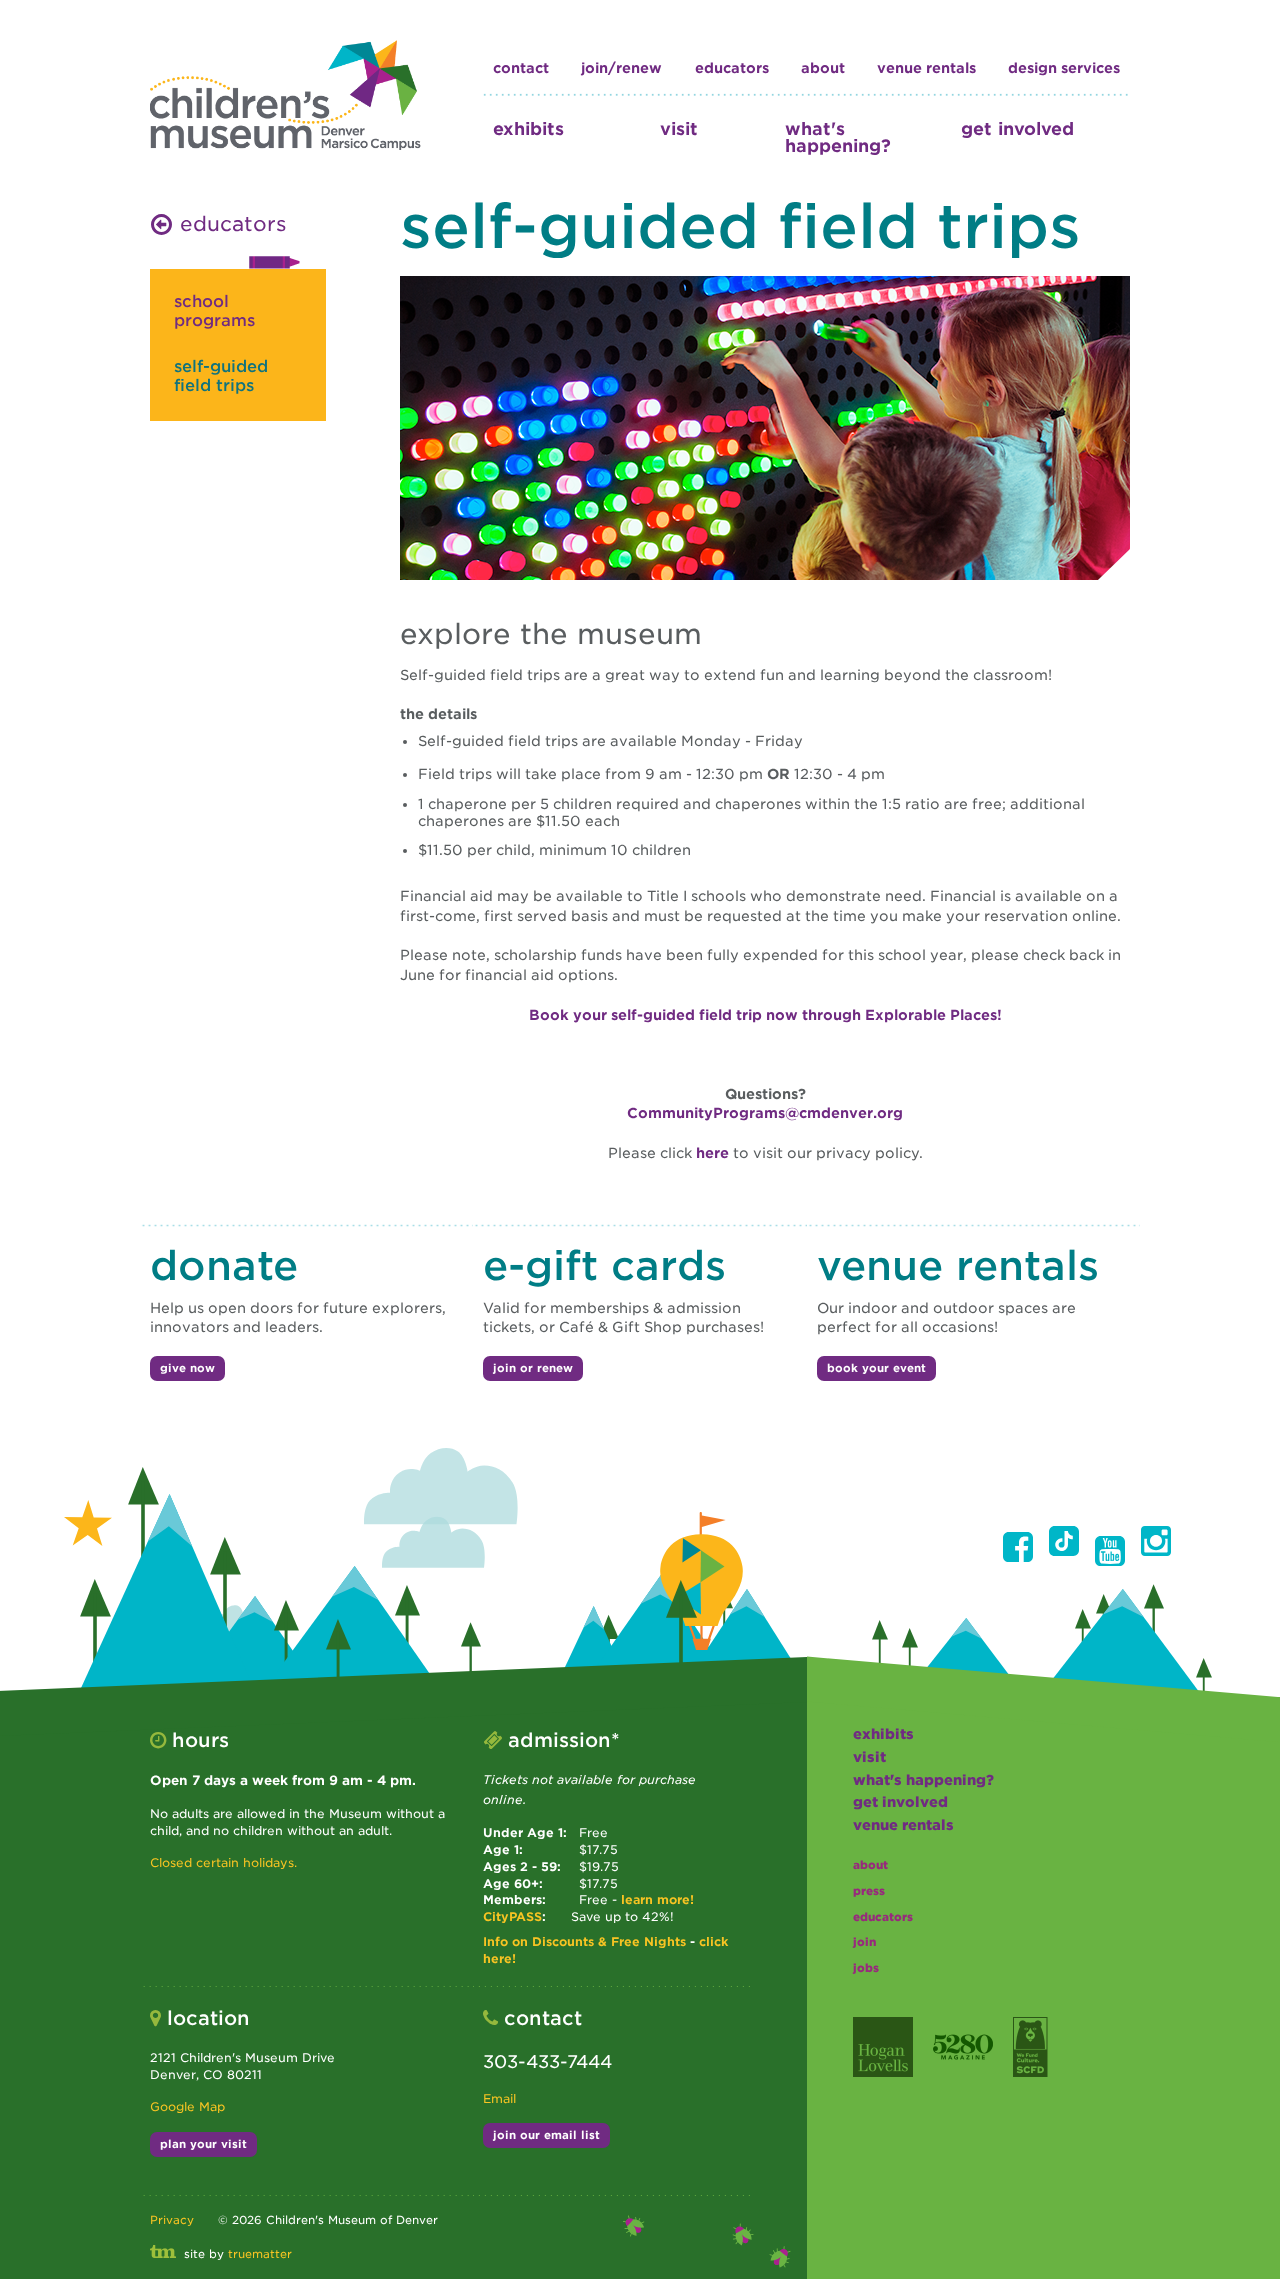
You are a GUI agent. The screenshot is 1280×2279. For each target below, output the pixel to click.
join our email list (546, 2135)
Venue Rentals (926, 68)
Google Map (187, 2106)
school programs (214, 311)
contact (521, 68)
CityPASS (512, 1916)
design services (1064, 68)
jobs (866, 1968)
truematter (260, 2254)
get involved (1017, 128)
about (823, 68)
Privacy (172, 2220)
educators (732, 68)
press (869, 1891)
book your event (876, 1368)
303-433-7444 (547, 2061)
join (864, 1942)
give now (187, 1368)
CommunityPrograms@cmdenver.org (765, 1113)
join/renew (621, 68)
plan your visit (203, 2144)
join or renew (533, 1368)
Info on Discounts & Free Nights (584, 1941)
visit (679, 128)
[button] (1018, 1547)
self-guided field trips (221, 376)
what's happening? (838, 137)
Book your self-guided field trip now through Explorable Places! (765, 1015)
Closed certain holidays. (223, 1862)
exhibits (528, 128)
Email (499, 2098)
